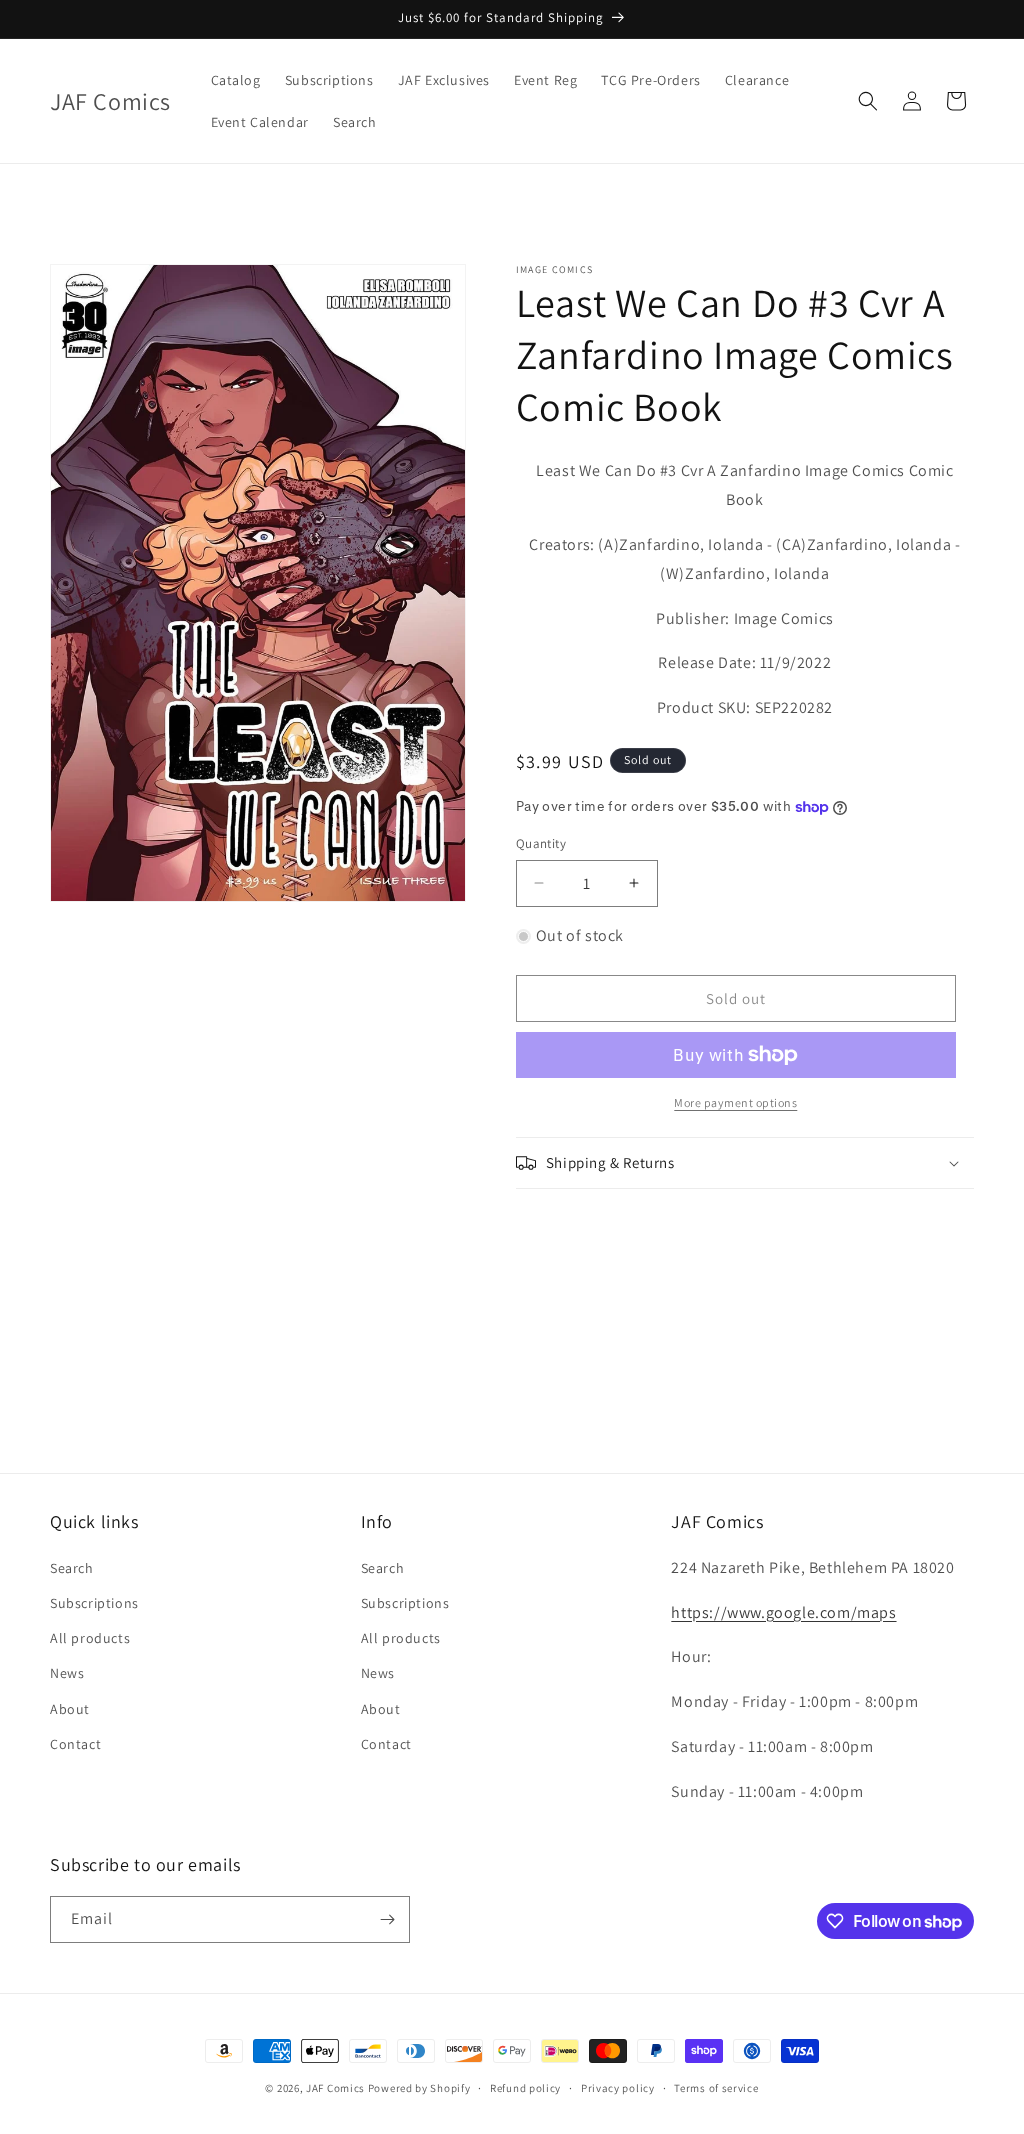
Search (72, 1568)
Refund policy (525, 2088)
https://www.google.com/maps (783, 1612)
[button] (868, 101)
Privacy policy (618, 2088)
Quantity (541, 843)
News (67, 1673)
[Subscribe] (387, 1919)
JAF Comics (335, 2088)
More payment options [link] (735, 1102)
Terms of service (716, 2088)
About (70, 1709)
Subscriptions (94, 1603)
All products (90, 1638)
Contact (75, 1744)
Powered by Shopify (419, 2088)
